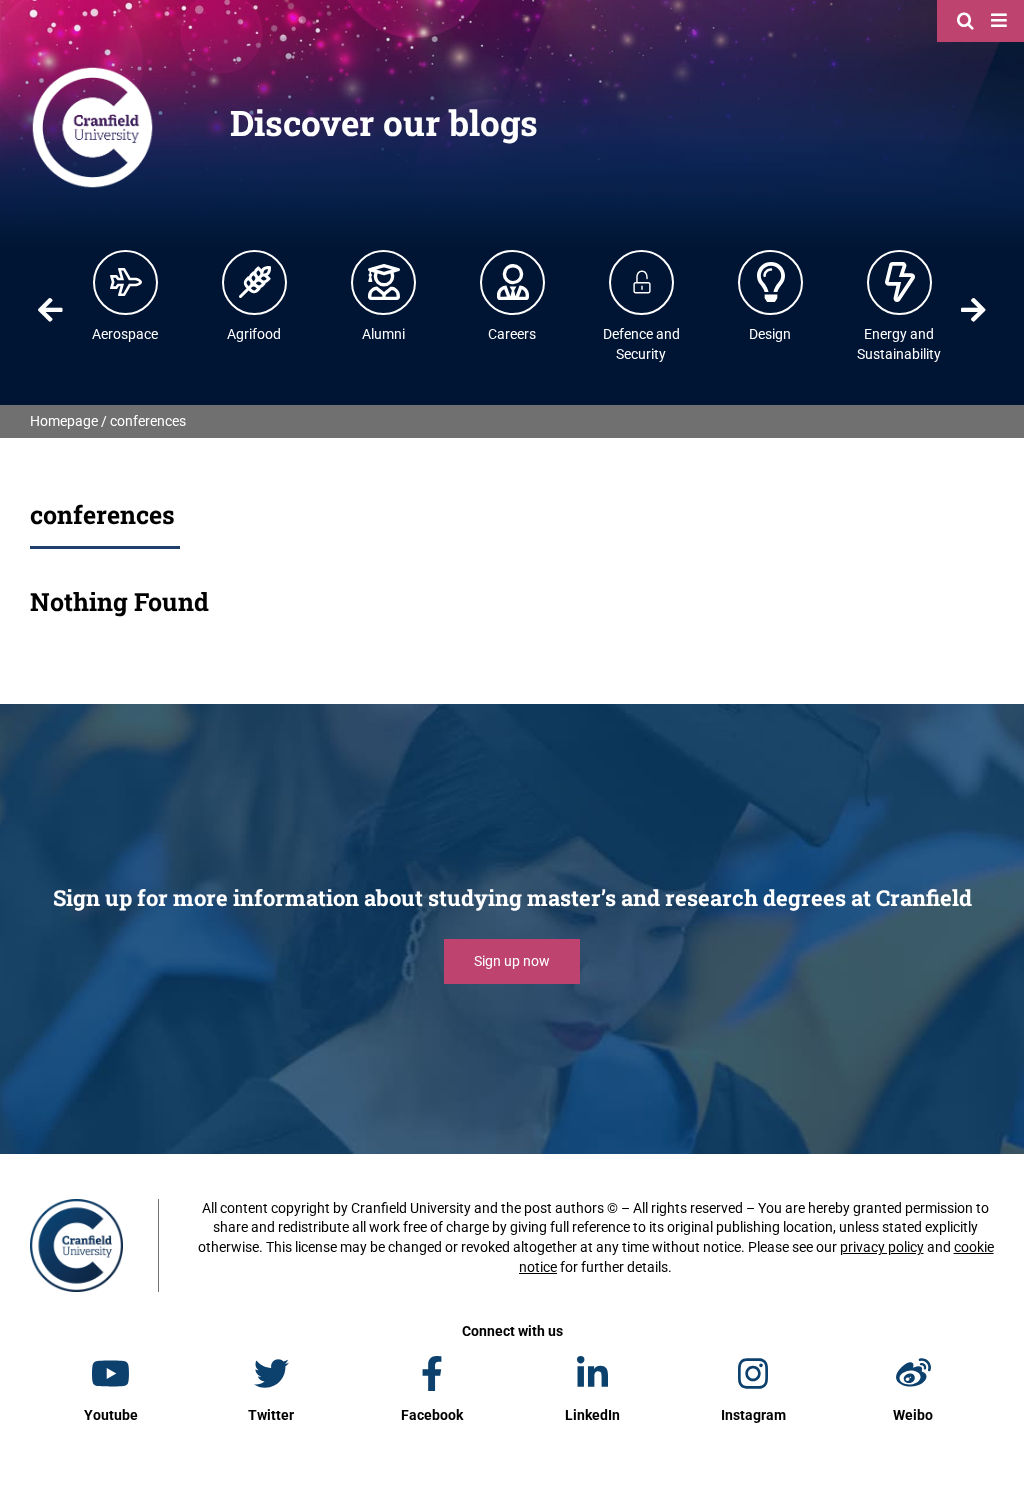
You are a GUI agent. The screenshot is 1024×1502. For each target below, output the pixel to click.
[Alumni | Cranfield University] (384, 282)
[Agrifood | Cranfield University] (255, 282)
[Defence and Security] (642, 282)
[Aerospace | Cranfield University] (126, 282)
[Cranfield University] (92, 72)
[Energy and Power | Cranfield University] (900, 282)
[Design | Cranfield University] (771, 282)
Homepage (64, 421)
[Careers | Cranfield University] (513, 282)
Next (973, 310)
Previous (51, 310)
